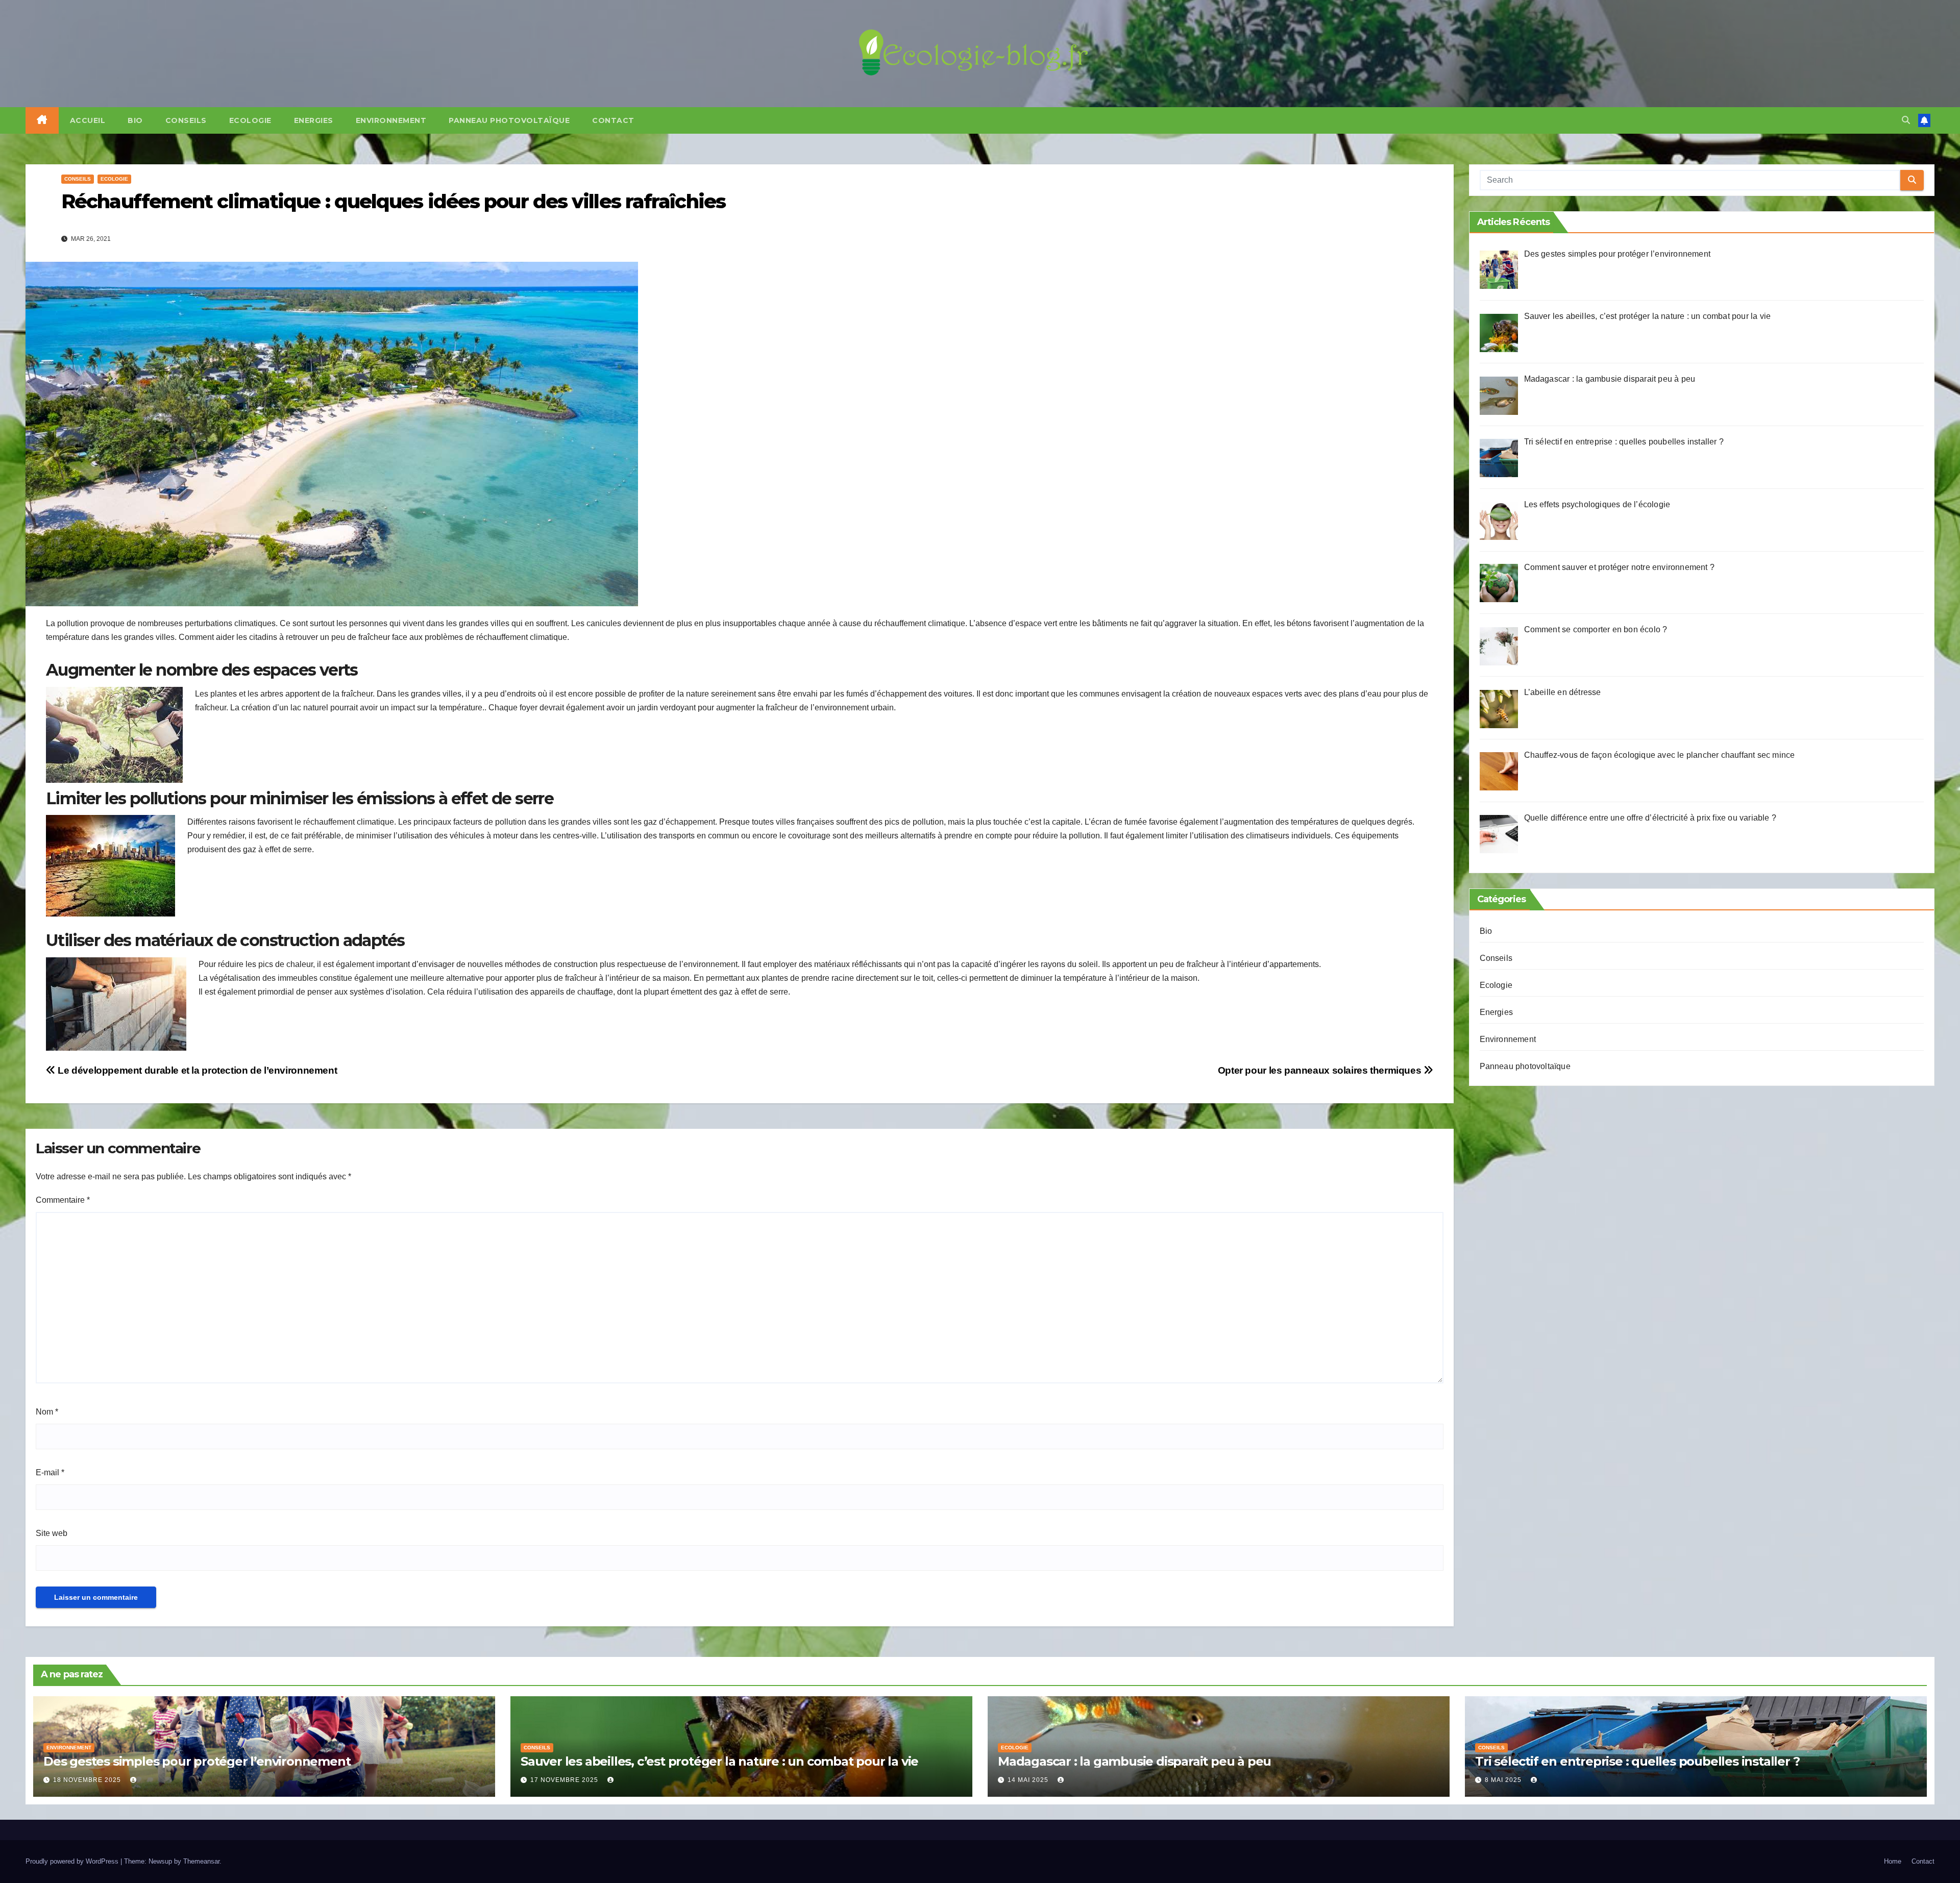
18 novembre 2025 (88, 1780)
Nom (47, 1412)
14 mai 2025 (1029, 1780)
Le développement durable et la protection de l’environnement (196, 1070)
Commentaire (63, 1200)
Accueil (88, 120)
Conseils (186, 120)
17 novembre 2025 (565, 1780)
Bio (135, 120)
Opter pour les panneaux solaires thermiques (1321, 1070)
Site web (52, 1533)
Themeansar (201, 1861)
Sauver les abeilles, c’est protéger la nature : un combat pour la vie (719, 1761)
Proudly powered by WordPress (73, 1861)
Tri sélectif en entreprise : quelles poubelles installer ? (1637, 1761)
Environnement (391, 120)
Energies (314, 120)
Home (1893, 1861)
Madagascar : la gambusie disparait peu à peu (1134, 1761)
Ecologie (250, 120)
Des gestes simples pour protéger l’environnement (197, 1761)
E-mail (50, 1472)
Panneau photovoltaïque (509, 120)
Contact (613, 120)
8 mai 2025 (1504, 1780)
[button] (1906, 120)
